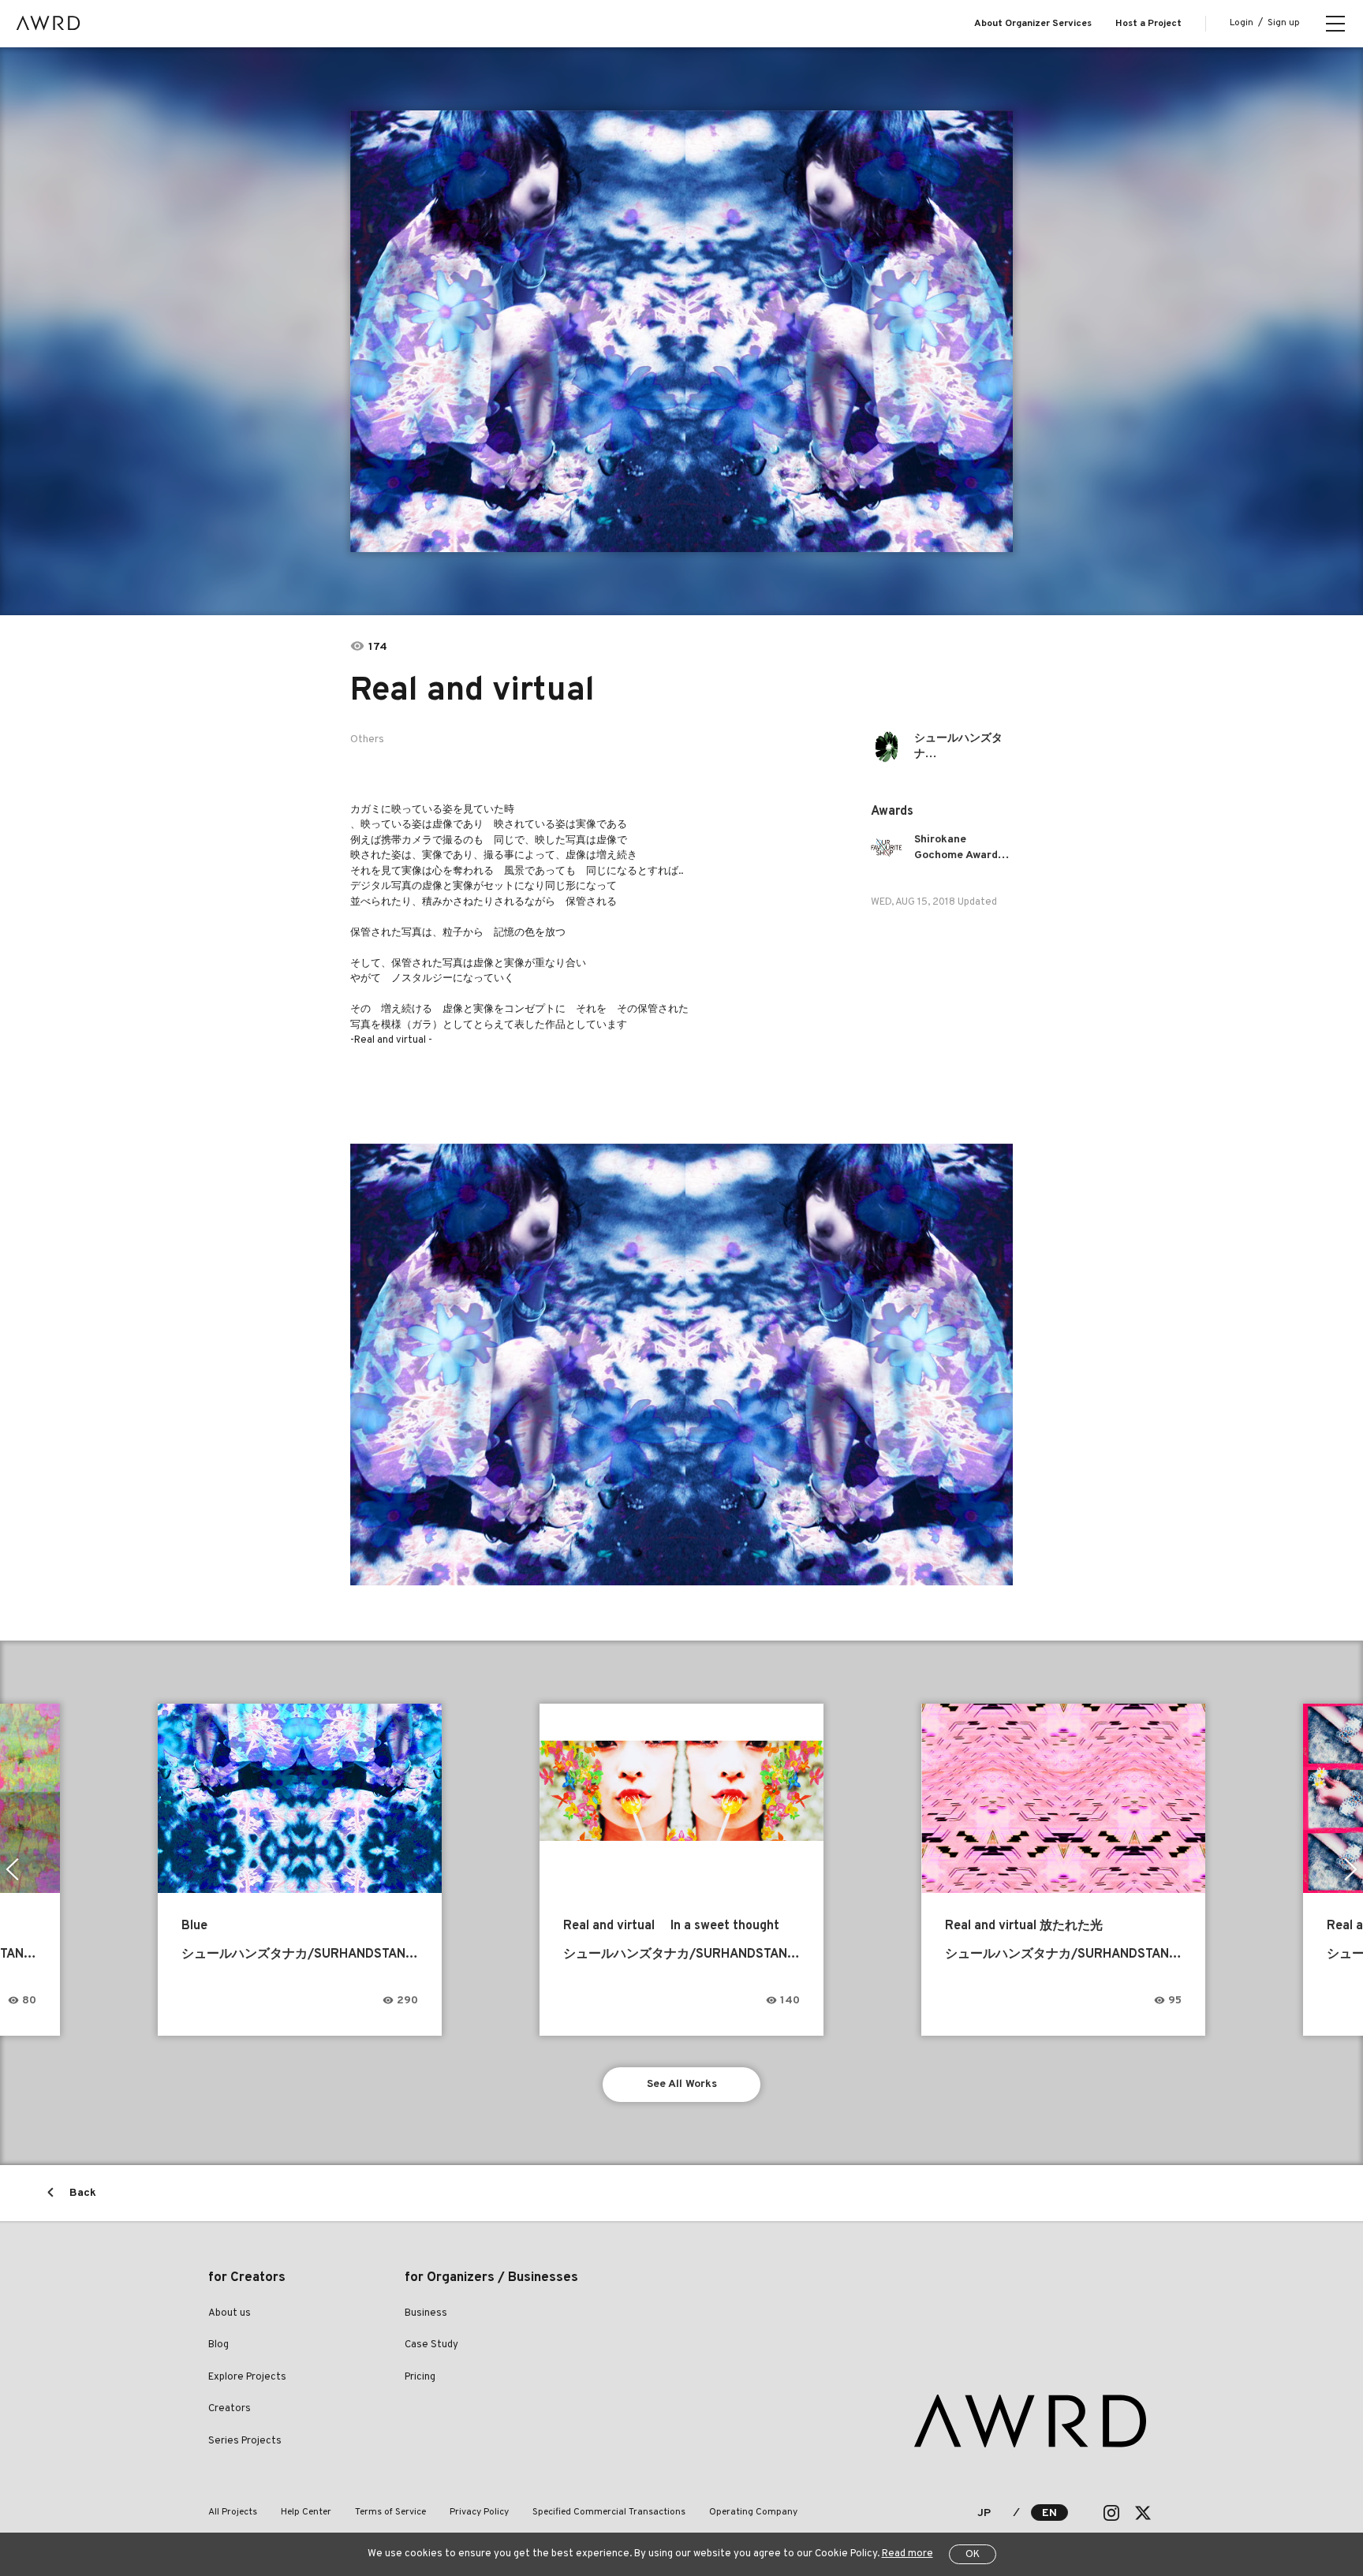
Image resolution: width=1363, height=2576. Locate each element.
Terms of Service (390, 2512)
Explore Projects (247, 2377)
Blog (218, 2345)
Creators (230, 2409)
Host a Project (1148, 24)
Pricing (420, 2377)
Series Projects (245, 2441)
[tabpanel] (682, 331)
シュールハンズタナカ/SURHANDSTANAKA (963, 747)
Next (1351, 1869)
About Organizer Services (1033, 24)
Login (1242, 23)
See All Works (682, 2084)
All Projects (233, 2512)
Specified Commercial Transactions (609, 2512)
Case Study (431, 2345)
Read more (907, 2554)
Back (83, 2193)
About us (230, 2313)
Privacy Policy (479, 2512)
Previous (12, 1869)
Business (426, 2313)
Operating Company (753, 2512)
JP (984, 2513)
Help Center (306, 2512)
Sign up (1284, 23)
